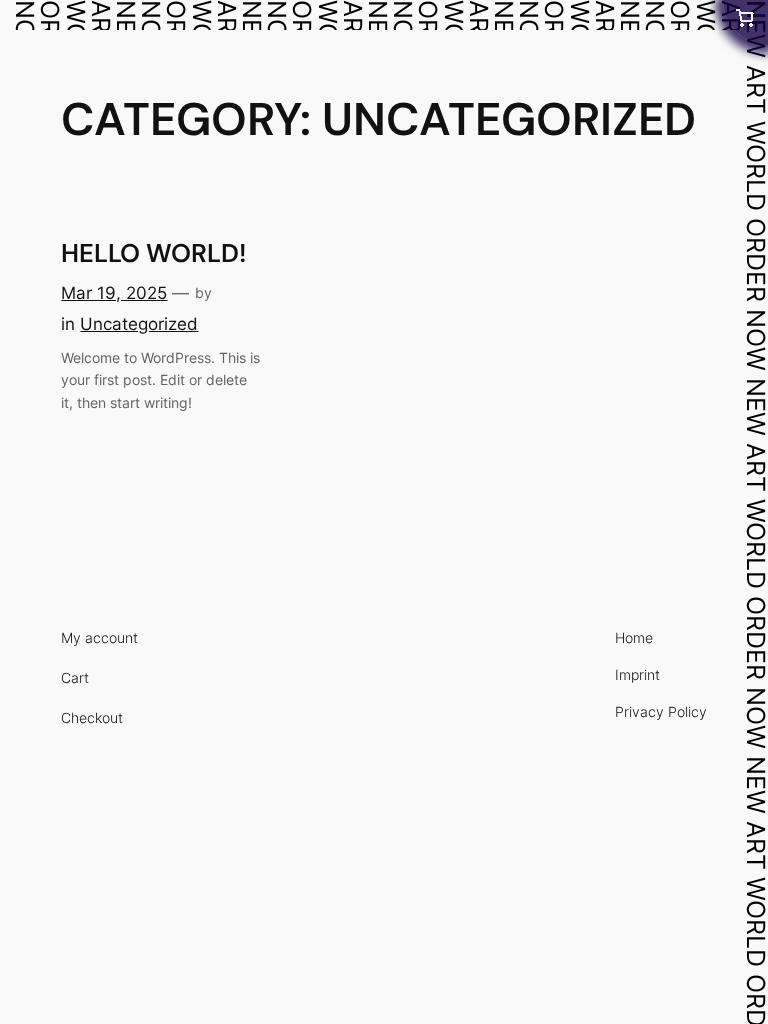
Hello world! (153, 254)
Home (677, 13)
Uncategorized (139, 324)
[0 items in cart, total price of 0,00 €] (745, 22)
